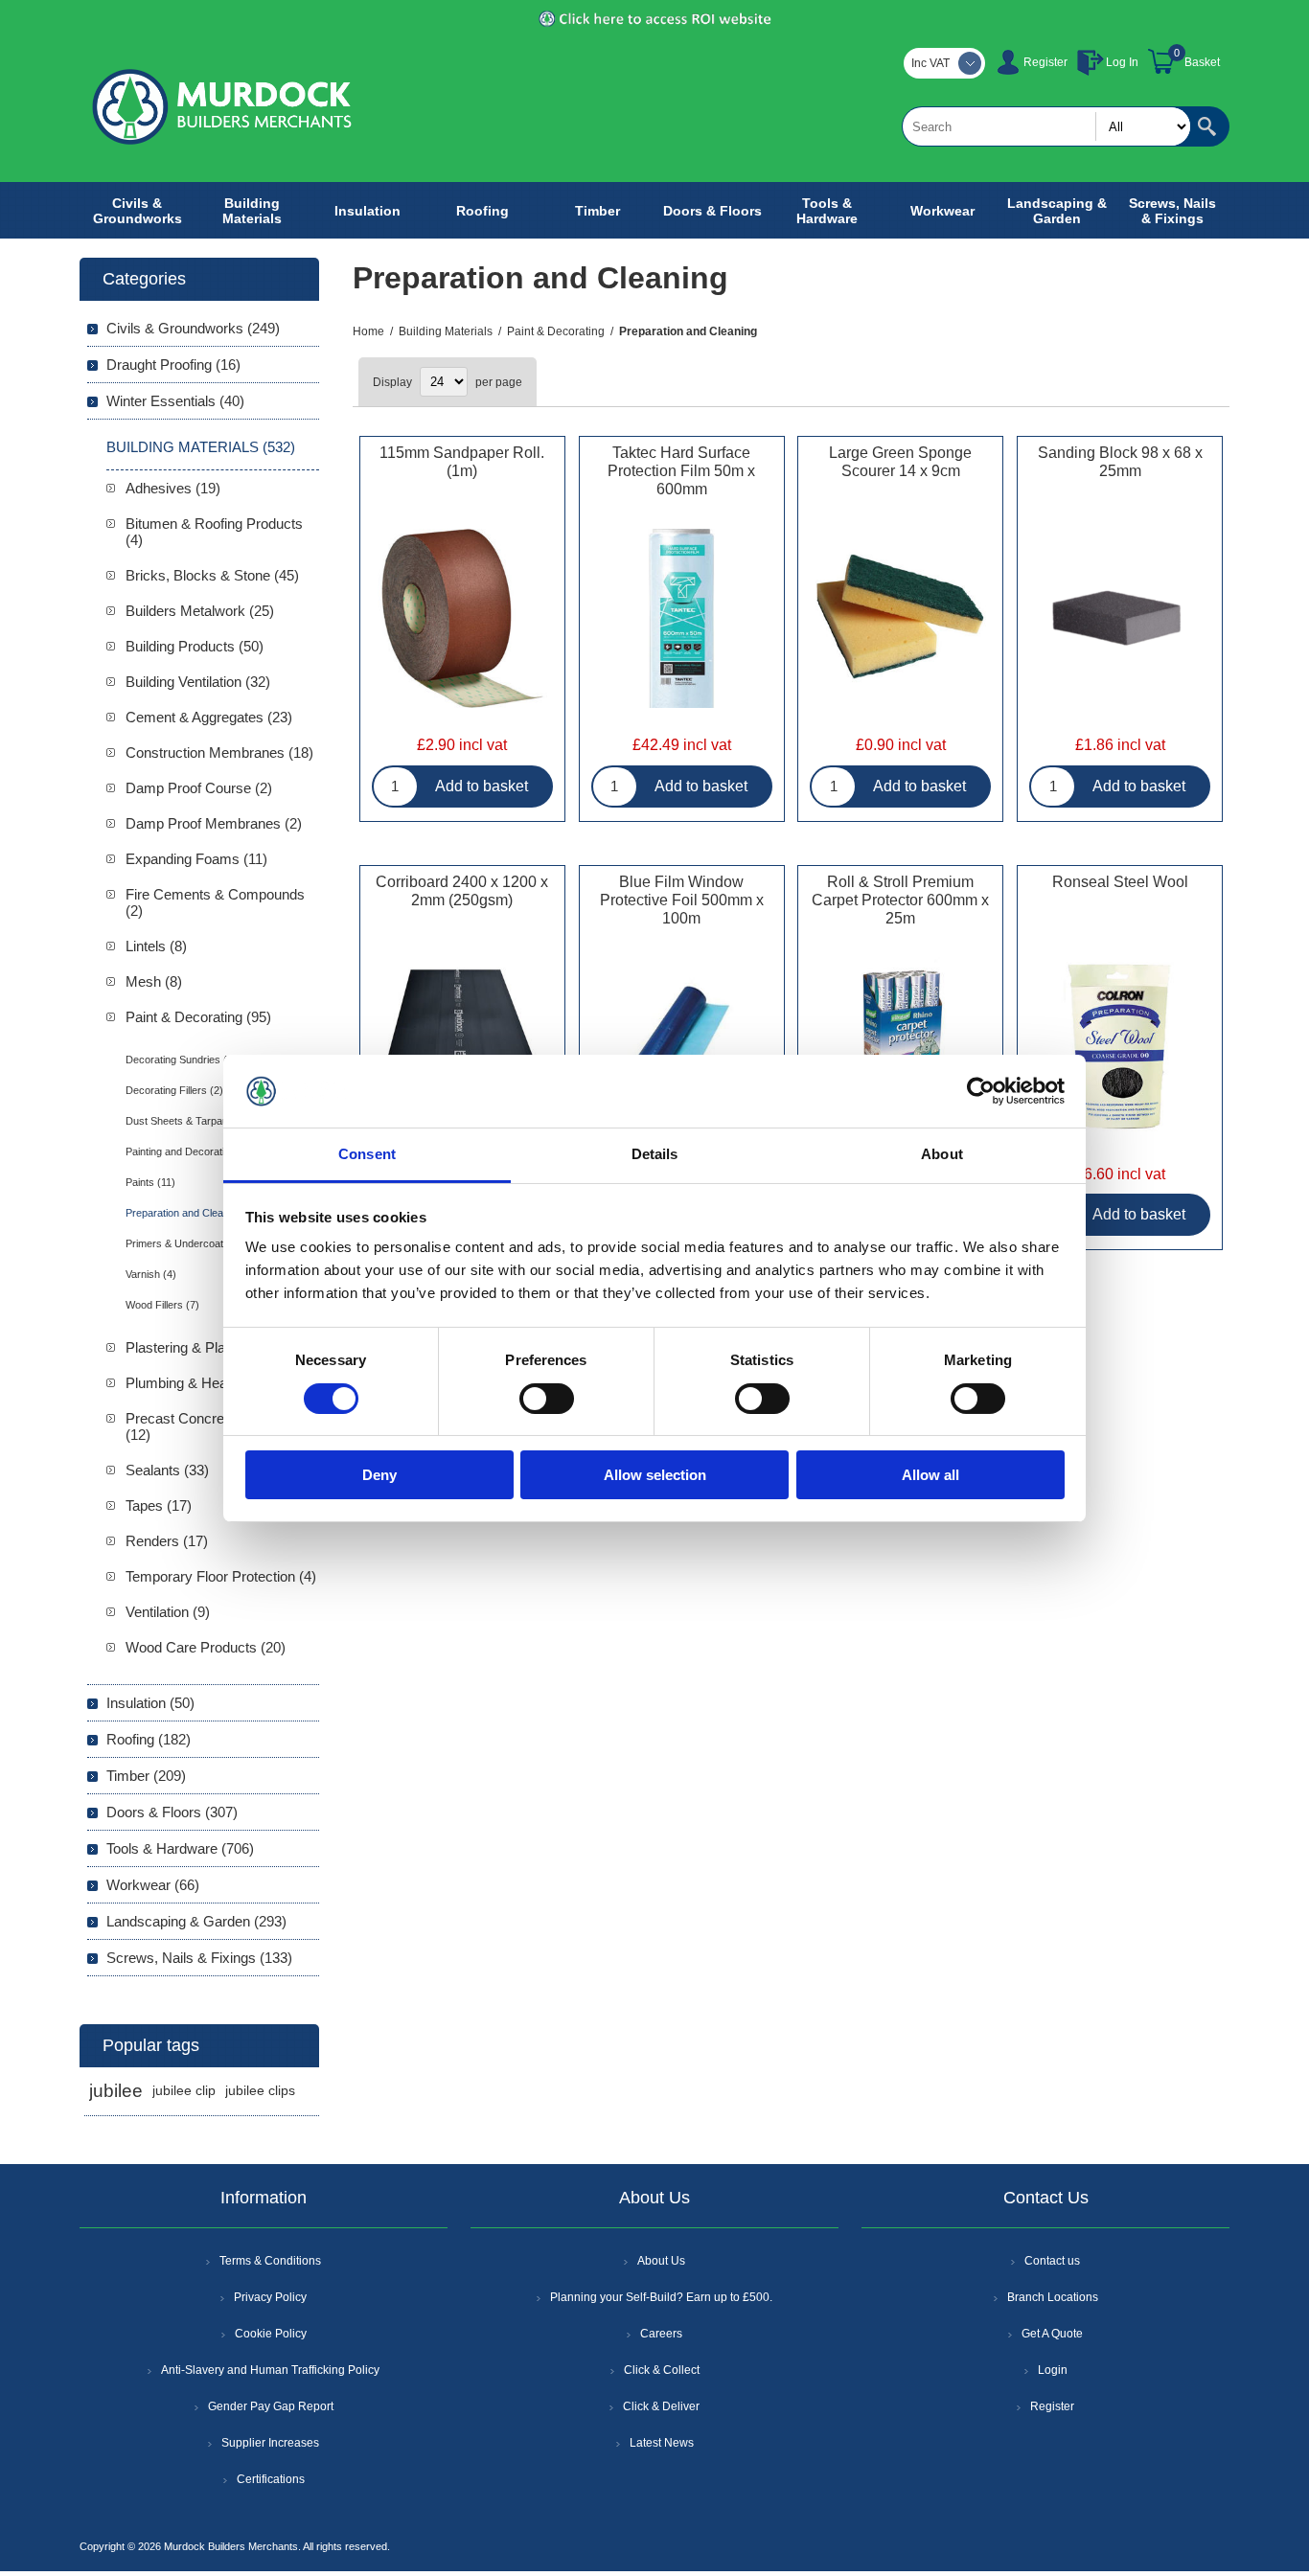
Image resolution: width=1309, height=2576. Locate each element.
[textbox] (1046, 126)
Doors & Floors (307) (172, 1812)
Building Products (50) (195, 646)
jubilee (116, 2091)
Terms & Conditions (270, 2261)
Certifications (271, 2479)
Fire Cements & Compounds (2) (215, 902)
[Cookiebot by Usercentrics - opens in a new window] (981, 1091)
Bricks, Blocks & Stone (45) (212, 575)
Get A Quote (1052, 2334)
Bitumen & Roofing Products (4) (214, 532)
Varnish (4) (151, 1274)
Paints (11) (150, 1182)
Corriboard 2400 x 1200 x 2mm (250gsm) (462, 891)
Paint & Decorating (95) (198, 1017)
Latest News (662, 2443)
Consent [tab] (367, 1154)
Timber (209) (146, 1776)
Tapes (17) (159, 1505)
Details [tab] (655, 1154)
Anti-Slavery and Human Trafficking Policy (270, 2370)
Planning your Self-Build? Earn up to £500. (661, 2297)
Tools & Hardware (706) (180, 1848)
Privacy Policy (270, 2297)
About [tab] (942, 1154)
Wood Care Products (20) (206, 1647)
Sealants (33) (167, 1470)
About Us (661, 2261)
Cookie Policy (271, 2334)
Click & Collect (662, 2370)
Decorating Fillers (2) (174, 1090)
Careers (661, 2334)
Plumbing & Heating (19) (202, 1383)
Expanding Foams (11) (196, 859)
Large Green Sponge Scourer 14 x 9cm (900, 462)
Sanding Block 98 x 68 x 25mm (1120, 462)
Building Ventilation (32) (198, 682)
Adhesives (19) (173, 488)
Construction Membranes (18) (219, 752)
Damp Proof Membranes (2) (214, 823)
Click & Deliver (661, 2406)
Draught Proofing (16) (173, 365)
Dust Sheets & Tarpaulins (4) (193, 1121)
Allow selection (655, 1475)
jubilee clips (260, 2091)
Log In (1122, 62)
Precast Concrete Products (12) (211, 1426)
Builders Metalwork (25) (200, 611)
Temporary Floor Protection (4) (221, 1576)
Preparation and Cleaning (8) (192, 1213)
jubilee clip (184, 2091)
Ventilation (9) (168, 1612)
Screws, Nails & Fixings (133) (199, 1958)
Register (1045, 62)
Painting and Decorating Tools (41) (206, 1151)
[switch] (547, 1399)
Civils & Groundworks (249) (193, 328)
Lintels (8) (156, 946)
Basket (1202, 62)
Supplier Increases (270, 2443)
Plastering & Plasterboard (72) (219, 1347)
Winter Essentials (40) (175, 401)
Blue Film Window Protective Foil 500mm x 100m (682, 900)
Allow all (930, 1475)
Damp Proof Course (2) (199, 788)
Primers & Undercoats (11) (188, 1243)
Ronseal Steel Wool (1120, 882)
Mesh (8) (154, 981)
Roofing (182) (149, 1739)
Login (1053, 2370)
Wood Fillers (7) (162, 1305)
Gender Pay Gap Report (271, 2406)
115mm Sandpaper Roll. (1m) (462, 462)
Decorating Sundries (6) (181, 1060)
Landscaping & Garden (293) (196, 1921)
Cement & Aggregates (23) (209, 717)
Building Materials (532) (201, 447)
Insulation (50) (150, 1703)
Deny (379, 1475)
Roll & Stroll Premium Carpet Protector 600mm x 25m (900, 900)
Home (368, 331)
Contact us (1052, 2261)
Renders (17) (167, 1541)
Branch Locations (1053, 2297)
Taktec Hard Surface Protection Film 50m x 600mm (681, 471)
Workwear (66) (153, 1885)
